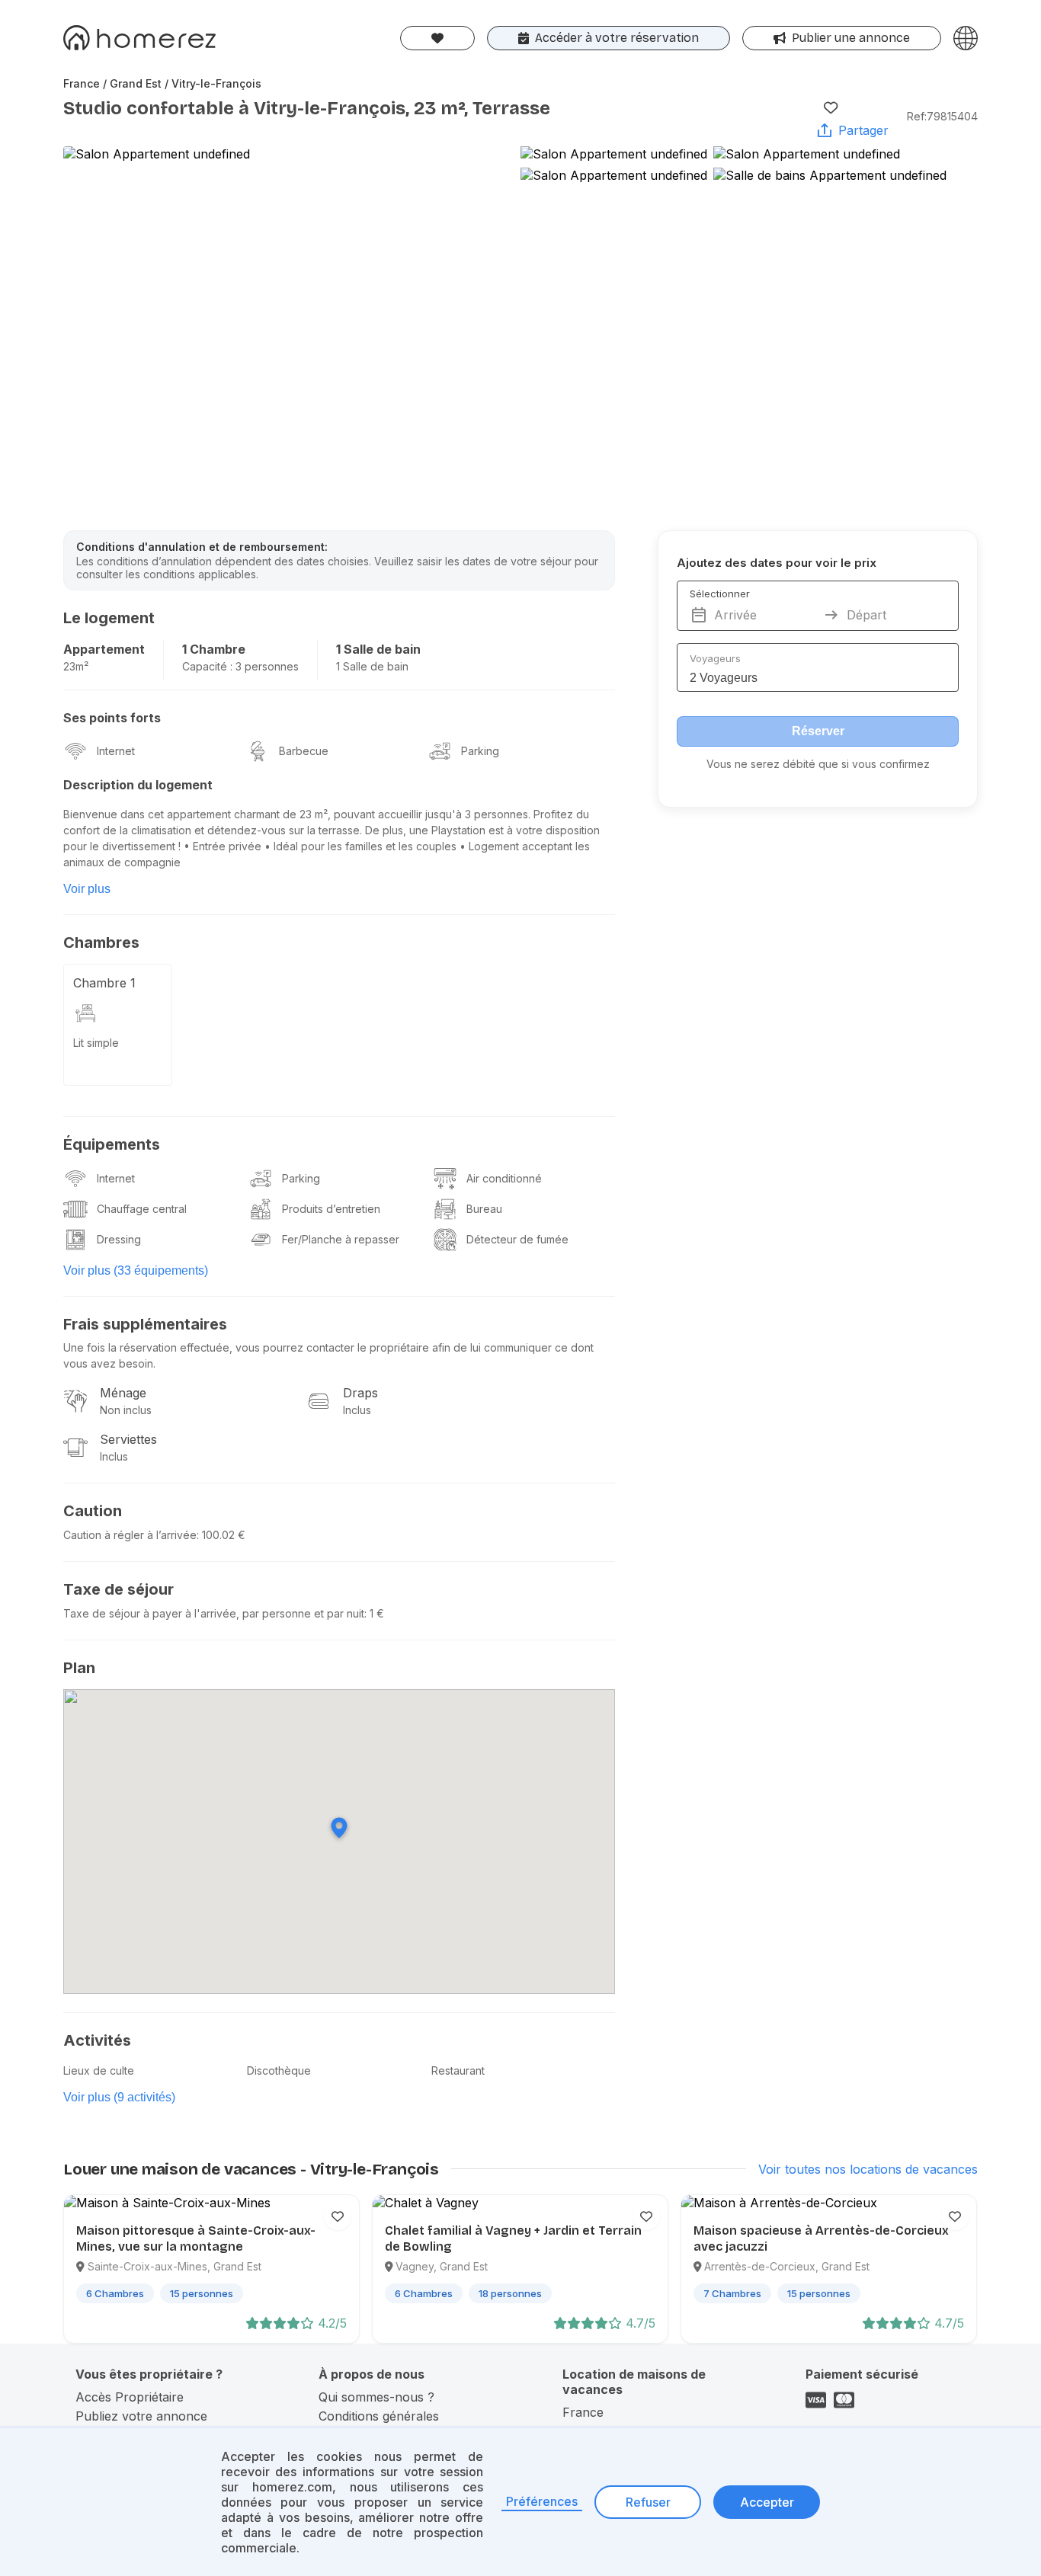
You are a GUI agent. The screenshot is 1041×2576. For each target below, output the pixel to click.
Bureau (484, 1209)
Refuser (648, 2502)
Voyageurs (715, 658)
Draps (360, 1393)
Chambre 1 (104, 983)
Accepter (767, 2502)
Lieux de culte (99, 2070)
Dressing (119, 1239)
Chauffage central (142, 1209)
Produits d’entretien (331, 1209)
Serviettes (128, 1439)
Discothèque (279, 2070)
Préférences (542, 2501)
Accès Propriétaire (130, 2397)
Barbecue (304, 751)
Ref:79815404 (942, 116)
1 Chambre (214, 649)
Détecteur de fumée (517, 1239)
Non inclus (126, 1410)
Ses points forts (112, 718)
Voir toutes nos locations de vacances (868, 2169)
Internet (116, 751)
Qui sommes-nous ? (376, 2397)
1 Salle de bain (378, 649)
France (583, 2412)
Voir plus (87, 889)
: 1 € (374, 1613)
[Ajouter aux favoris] (831, 107)
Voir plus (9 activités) (119, 2097)
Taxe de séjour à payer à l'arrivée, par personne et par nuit (214, 1613)
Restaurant (458, 2070)
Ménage (123, 1393)
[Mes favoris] (437, 38)
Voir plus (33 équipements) (136, 1270)
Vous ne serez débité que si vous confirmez (818, 764)
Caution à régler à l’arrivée (130, 1535)
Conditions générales (379, 2416)
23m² (76, 666)
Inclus (357, 1410)
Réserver (818, 731)
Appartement (104, 649)
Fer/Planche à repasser (341, 1239)
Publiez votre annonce (141, 2416)
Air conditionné (504, 1178)
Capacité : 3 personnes (240, 666)
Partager (863, 130)
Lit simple (96, 1043)
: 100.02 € (221, 1535)
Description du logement (138, 785)
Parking (480, 751)
